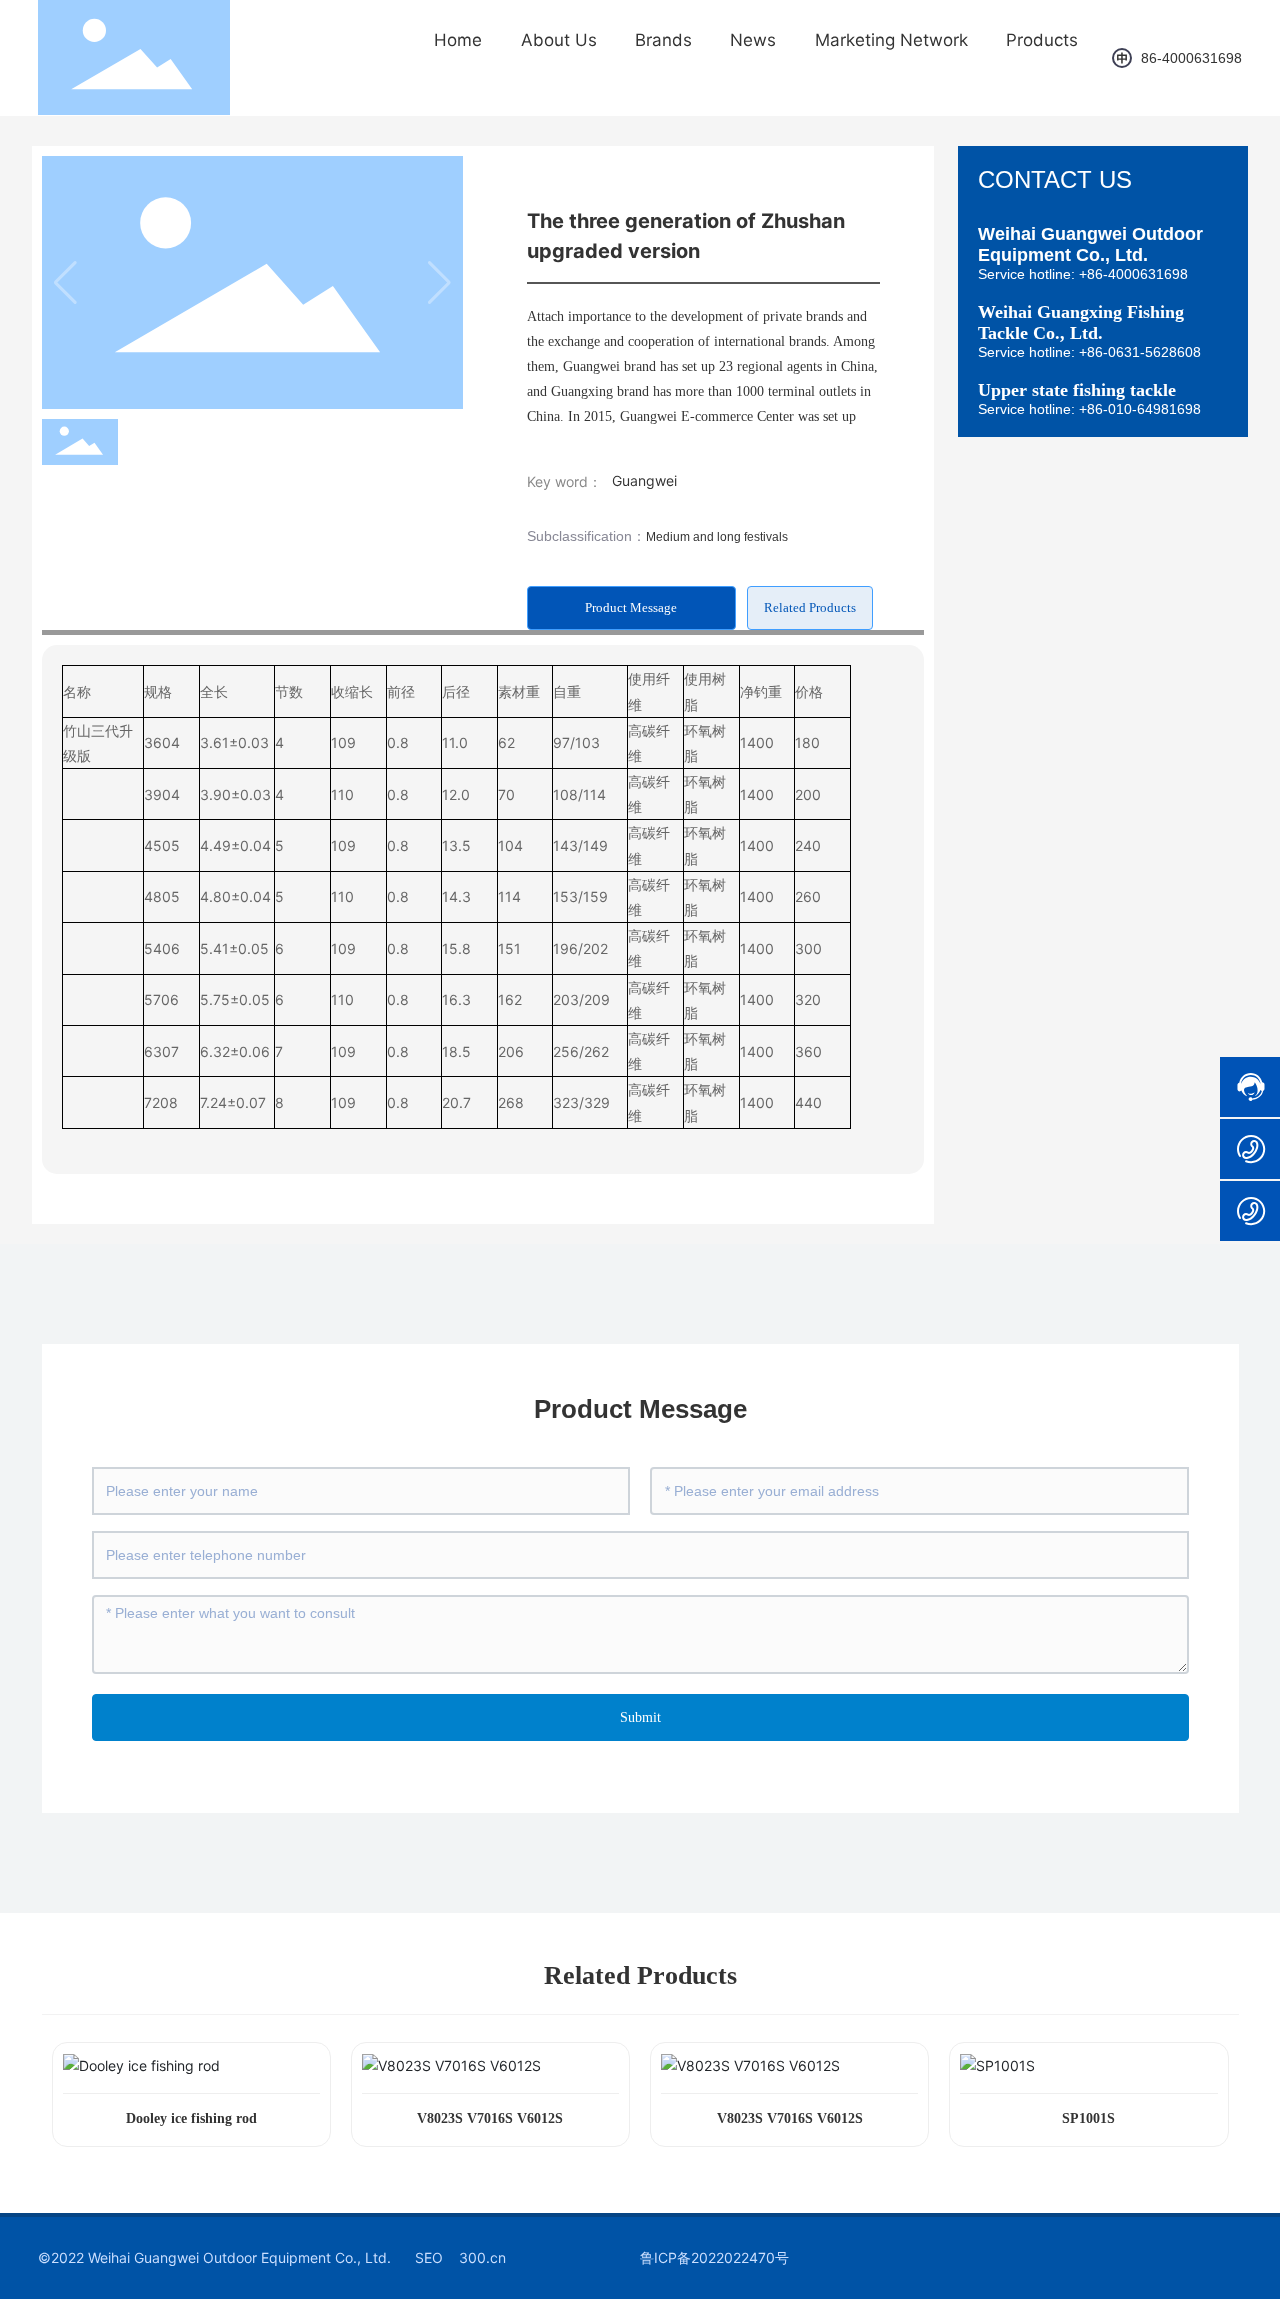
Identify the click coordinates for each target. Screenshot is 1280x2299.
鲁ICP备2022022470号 (714, 2257)
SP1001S (1088, 2118)
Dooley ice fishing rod (191, 2118)
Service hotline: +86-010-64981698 (1089, 409)
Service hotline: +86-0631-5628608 (1089, 352)
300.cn (482, 2257)
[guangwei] (1123, 57)
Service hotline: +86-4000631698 (1083, 274)
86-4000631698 (1191, 58)
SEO (429, 2257)
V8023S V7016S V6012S (490, 2118)
